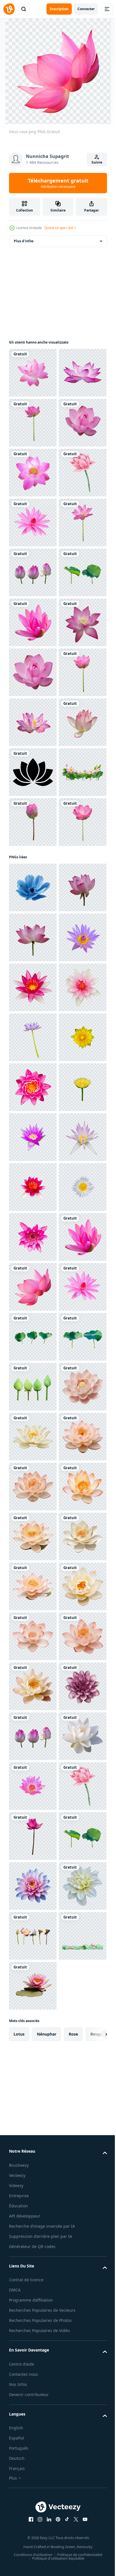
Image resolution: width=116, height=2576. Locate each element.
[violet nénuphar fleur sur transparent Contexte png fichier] (33, 1886)
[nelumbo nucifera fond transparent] (33, 523)
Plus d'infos (24, 241)
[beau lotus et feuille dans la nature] (33, 1221)
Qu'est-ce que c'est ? (60, 228)
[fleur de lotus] (33, 1172)
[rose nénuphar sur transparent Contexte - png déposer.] (33, 1586)
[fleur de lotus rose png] (33, 373)
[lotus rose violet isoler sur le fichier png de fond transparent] (33, 1072)
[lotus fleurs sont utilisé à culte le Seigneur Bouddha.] (33, 2385)
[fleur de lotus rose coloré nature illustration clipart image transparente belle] (33, 922)
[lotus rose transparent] (33, 1536)
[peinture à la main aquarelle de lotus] (33, 622)
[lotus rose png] (33, 672)
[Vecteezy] (9, 9)
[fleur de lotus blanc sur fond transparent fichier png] (33, 2036)
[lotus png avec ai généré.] (33, 2435)
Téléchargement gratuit (58, 183)
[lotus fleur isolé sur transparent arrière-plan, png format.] (33, 1437)
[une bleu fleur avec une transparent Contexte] (33, 1387)
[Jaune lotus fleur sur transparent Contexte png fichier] (33, 1736)
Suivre (97, 162)
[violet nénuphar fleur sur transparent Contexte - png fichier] (33, 1686)
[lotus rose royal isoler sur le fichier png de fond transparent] (33, 772)
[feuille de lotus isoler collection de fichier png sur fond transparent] (33, 822)
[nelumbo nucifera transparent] (33, 1122)
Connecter (86, 9)
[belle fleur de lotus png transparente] (33, 423)
